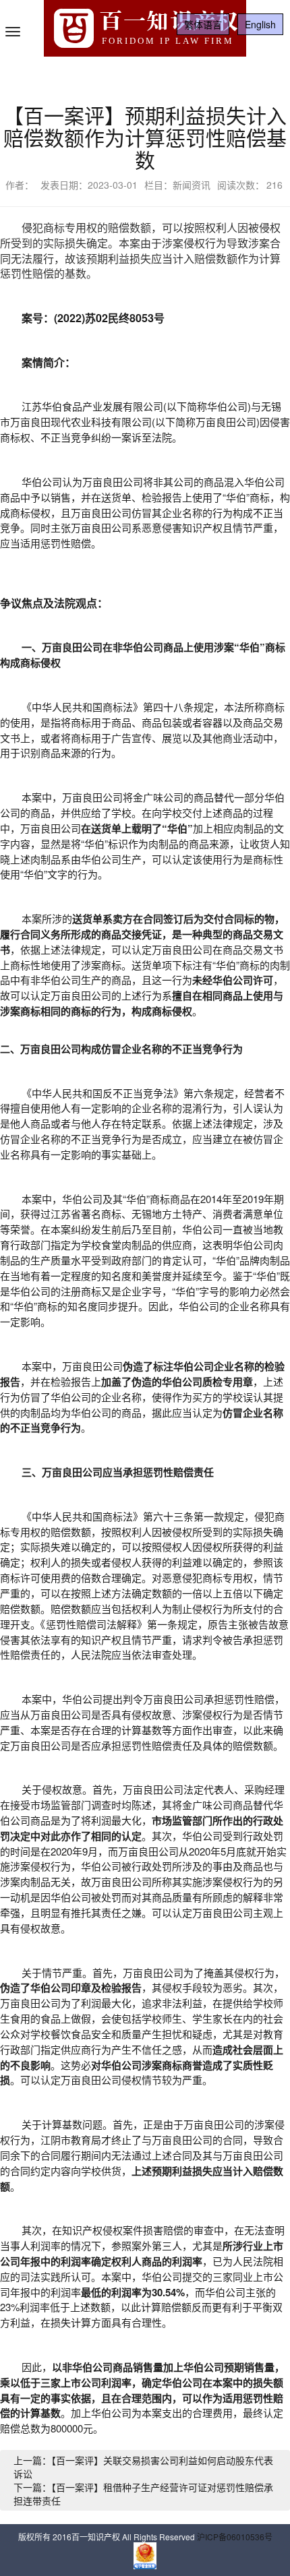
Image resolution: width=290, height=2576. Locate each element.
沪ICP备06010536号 (235, 2537)
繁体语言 (203, 24)
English (260, 24)
